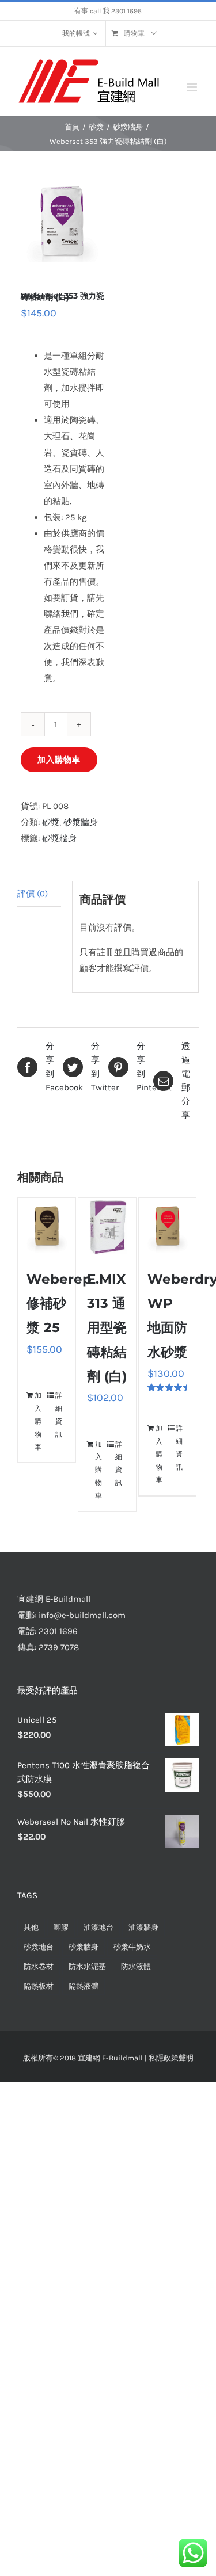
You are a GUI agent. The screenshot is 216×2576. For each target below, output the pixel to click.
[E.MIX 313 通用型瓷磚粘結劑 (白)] (107, 1227)
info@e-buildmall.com (82, 1615)
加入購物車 (59, 760)
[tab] (39, 894)
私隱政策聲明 (171, 2058)
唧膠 (61, 1927)
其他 (31, 1927)
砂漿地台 (39, 1947)
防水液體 (136, 1966)
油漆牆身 (143, 1927)
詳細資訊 (59, 1415)
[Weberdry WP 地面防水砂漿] (168, 1227)
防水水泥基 (87, 1966)
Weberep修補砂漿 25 (59, 1303)
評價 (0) (33, 894)
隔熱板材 (39, 1986)
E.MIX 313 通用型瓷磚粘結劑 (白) (107, 1328)
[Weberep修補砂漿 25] (47, 1227)
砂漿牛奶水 (132, 1947)
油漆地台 (98, 1927)
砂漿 (51, 822)
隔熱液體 (84, 1986)
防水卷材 (39, 1966)
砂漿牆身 (81, 822)
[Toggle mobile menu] (193, 87)
